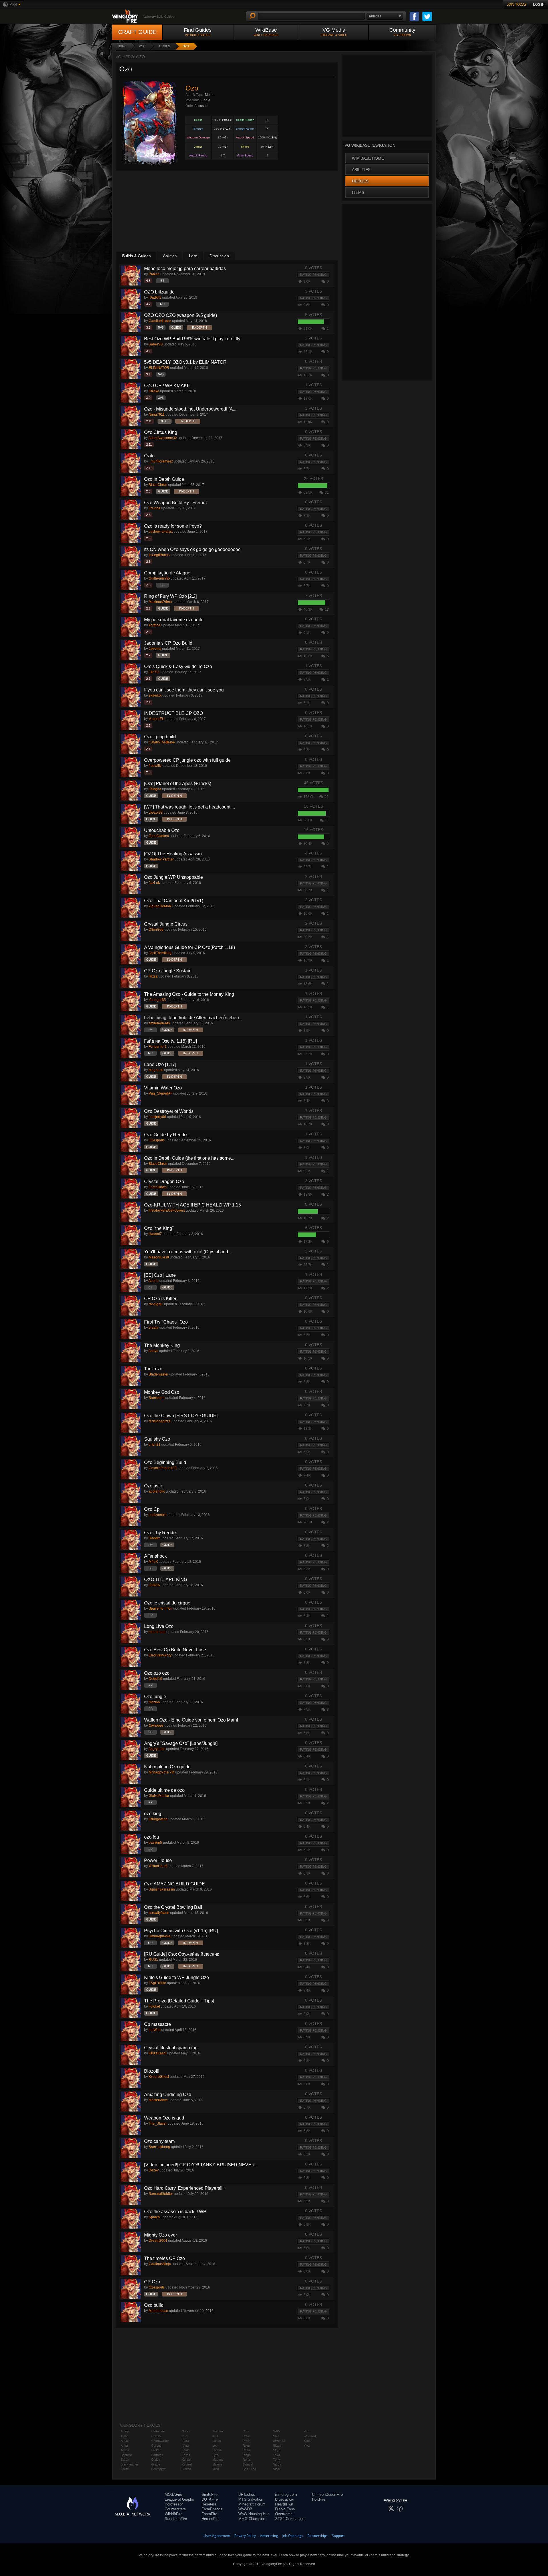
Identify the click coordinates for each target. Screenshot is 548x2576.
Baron (125, 2460)
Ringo (247, 2455)
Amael (125, 2441)
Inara (185, 2441)
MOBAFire (173, 2494)
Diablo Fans (285, 2509)
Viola (276, 2469)
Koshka (218, 2431)
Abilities (170, 256)
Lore (193, 256)
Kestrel (187, 2464)
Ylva (307, 2446)
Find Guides (198, 32)
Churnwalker (160, 2441)
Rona (246, 2460)
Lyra (215, 2455)
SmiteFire (209, 2494)
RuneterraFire (176, 2519)
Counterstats (175, 2509)
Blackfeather (129, 2464)
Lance (217, 2441)
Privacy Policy (245, 2536)
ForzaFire (209, 2514)
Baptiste (126, 2455)
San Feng (249, 2469)
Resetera (209, 2504)
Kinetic (186, 2469)
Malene (217, 2464)
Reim (246, 2446)
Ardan (125, 2450)
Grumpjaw (158, 2469)
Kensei (187, 2460)
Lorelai (217, 2450)
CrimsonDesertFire (327, 2494)
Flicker (156, 2450)
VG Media (334, 32)
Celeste (157, 2436)
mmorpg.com (286, 2494)
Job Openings (293, 2536)
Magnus (218, 2460)
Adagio (125, 2431)
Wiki (142, 46)
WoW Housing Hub (254, 2514)
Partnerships (318, 2536)
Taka (277, 2455)
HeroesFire (210, 2519)
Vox (306, 2431)
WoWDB (245, 2509)
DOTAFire (210, 2499)
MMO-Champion (252, 2519)
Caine (125, 2469)
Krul (215, 2436)
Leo (215, 2446)
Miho (216, 2469)
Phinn (246, 2441)
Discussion (219, 256)
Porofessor (174, 2504)
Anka (124, 2446)
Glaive (156, 2460)
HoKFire (319, 2499)
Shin (276, 2436)
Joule (186, 2450)
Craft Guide (137, 32)
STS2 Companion (290, 2519)
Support (338, 2536)
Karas (186, 2455)
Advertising (269, 2536)
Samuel (248, 2464)
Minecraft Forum (252, 2504)
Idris (185, 2436)
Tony (277, 2460)
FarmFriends (212, 2509)
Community (402, 32)
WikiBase (266, 32)
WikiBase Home (368, 158)
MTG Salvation (251, 2499)
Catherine (158, 2431)
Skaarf (278, 2446)
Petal (246, 2436)
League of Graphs (179, 2499)
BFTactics (247, 2494)
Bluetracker (285, 2499)
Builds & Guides (136, 256)
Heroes (164, 46)
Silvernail (279, 2441)
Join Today (517, 5)
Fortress (157, 2455)
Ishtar (186, 2446)
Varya (277, 2464)
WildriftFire (174, 2514)
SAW (277, 2431)
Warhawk (310, 2436)
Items (358, 192)
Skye (277, 2450)
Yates (308, 2441)
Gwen (186, 2431)
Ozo (186, 46)
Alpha (125, 2436)
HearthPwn (284, 2504)
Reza (246, 2450)
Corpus (156, 2446)
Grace (156, 2464)
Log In (539, 5)
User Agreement (217, 2536)
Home (122, 46)
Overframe (284, 2514)
